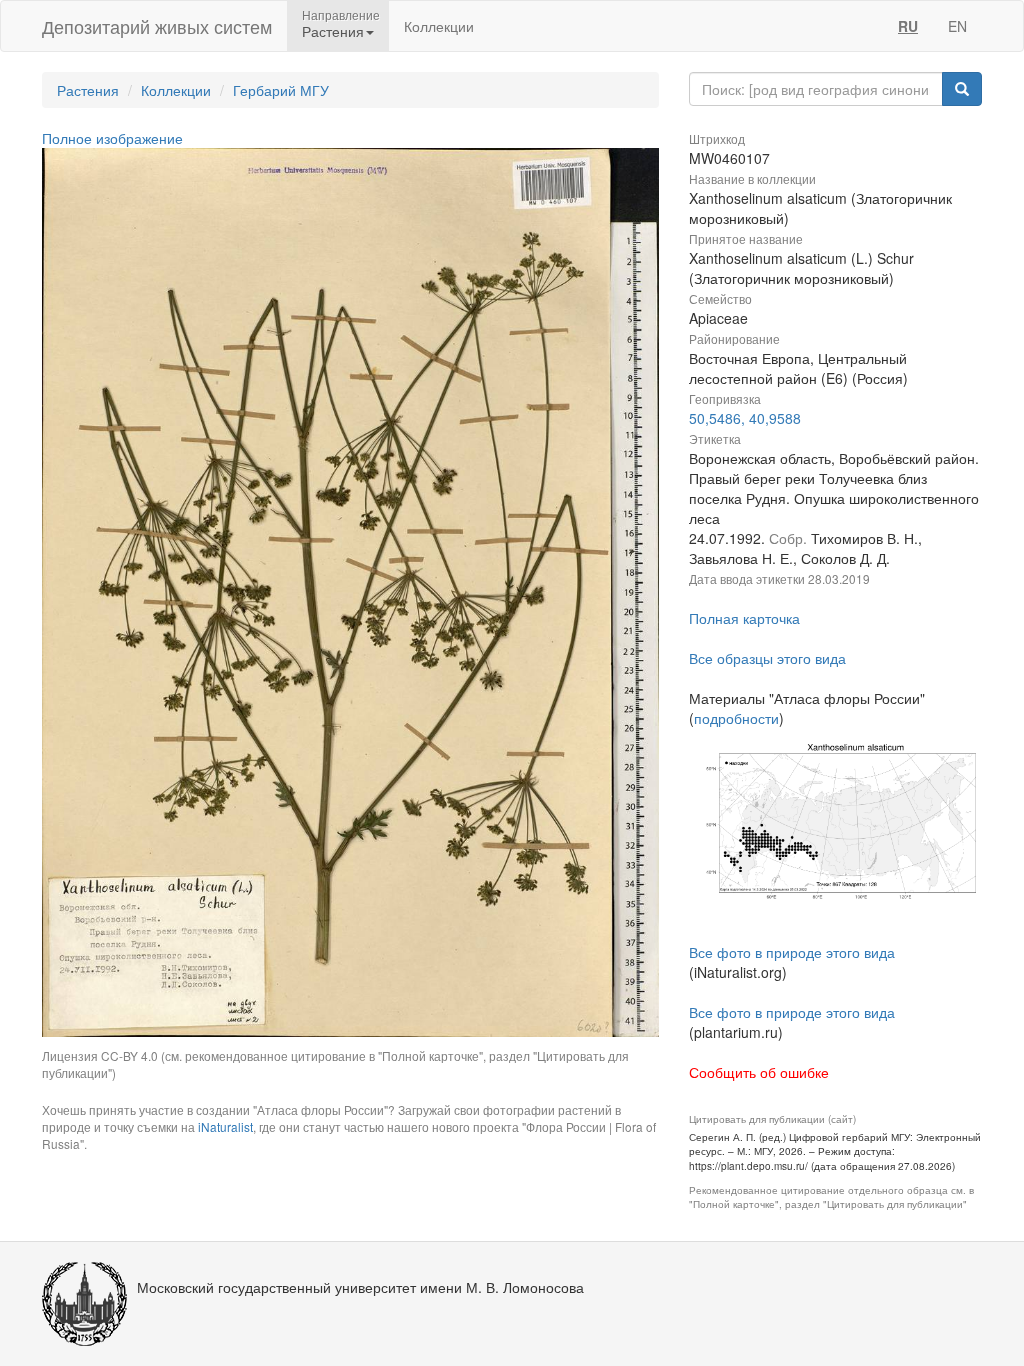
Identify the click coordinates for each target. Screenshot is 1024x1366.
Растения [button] (333, 31)
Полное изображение (112, 138)
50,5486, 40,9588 (745, 418)
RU (908, 26)
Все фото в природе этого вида (792, 952)
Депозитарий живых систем (157, 26)
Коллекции (439, 26)
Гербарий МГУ (281, 90)
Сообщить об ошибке (759, 1072)
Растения (88, 90)
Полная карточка (744, 618)
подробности (736, 718)
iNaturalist (225, 1126)
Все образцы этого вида (767, 658)
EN (957, 26)
